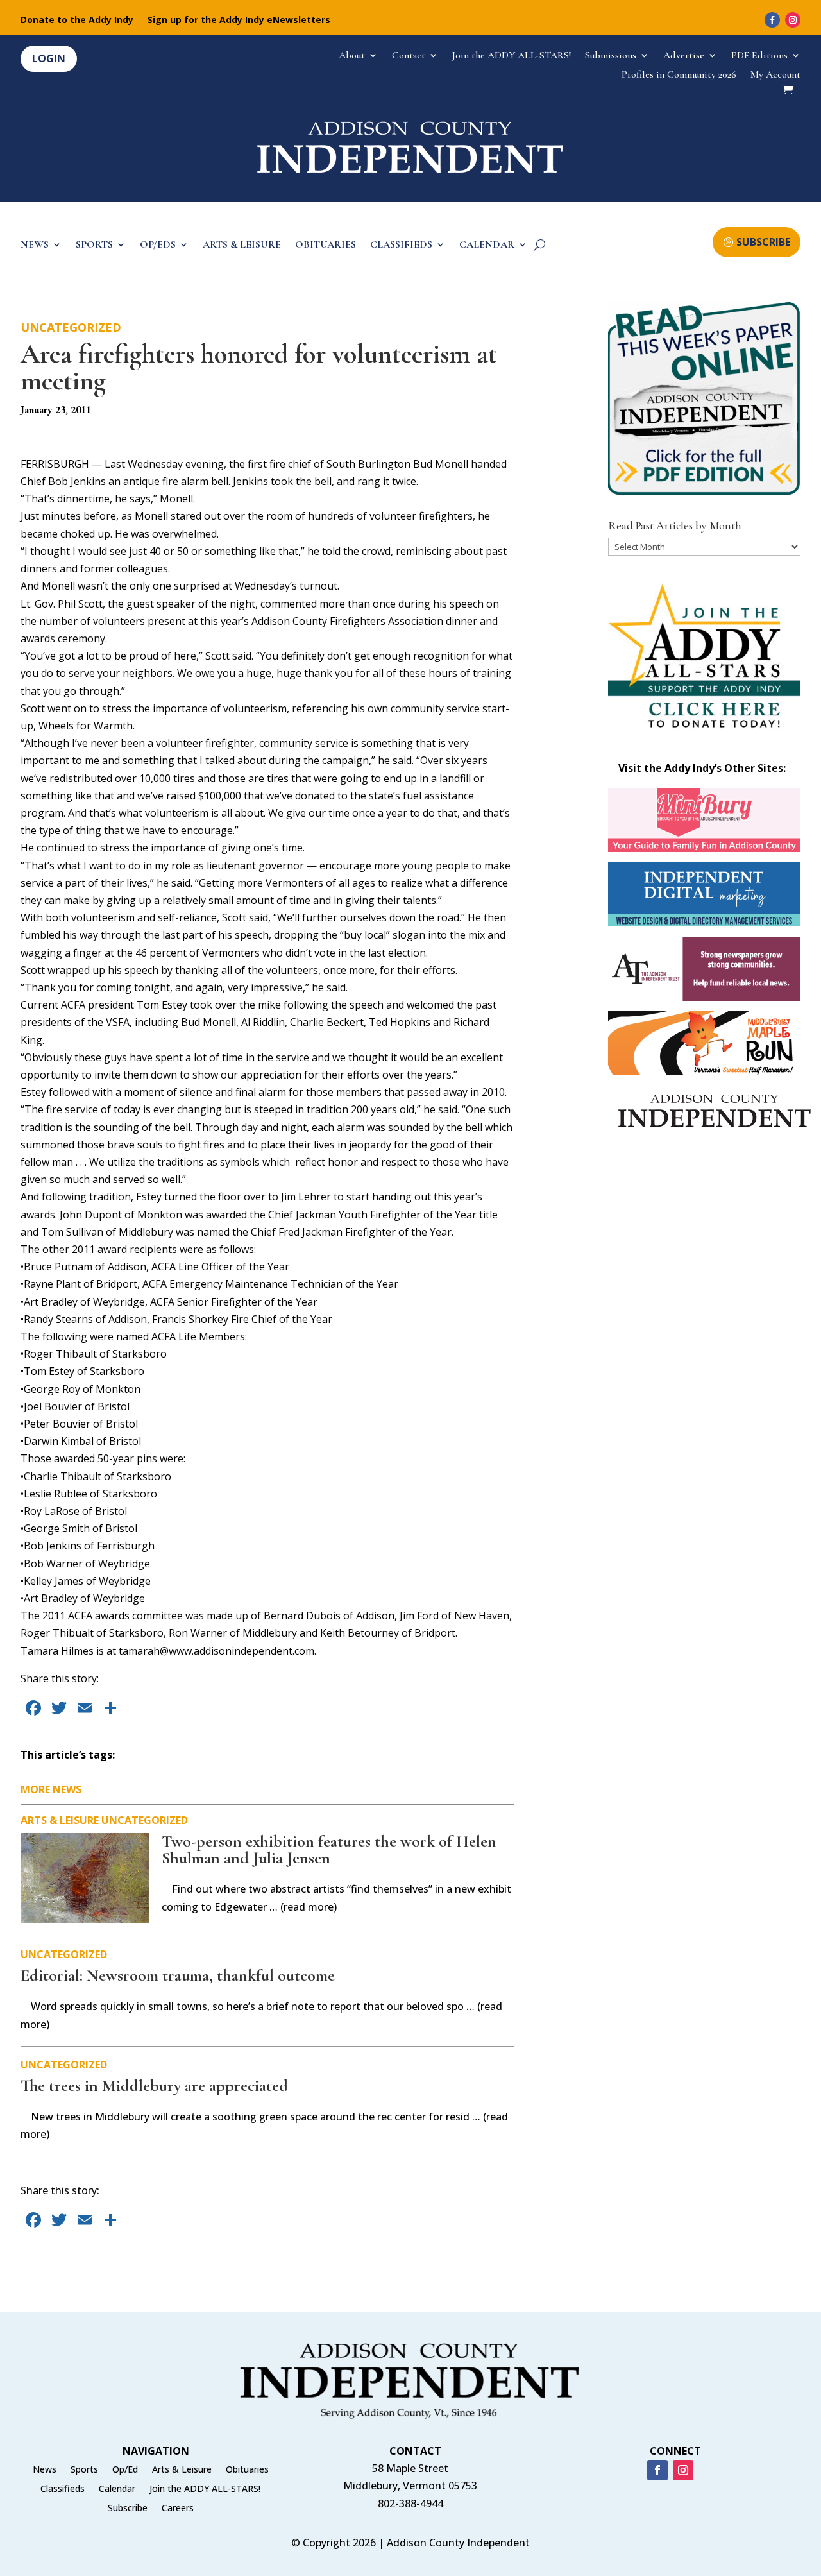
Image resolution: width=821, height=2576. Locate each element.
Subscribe (128, 2509)
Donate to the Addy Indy (77, 21)
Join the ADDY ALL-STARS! (512, 56)
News (45, 2470)
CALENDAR (487, 245)
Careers (178, 2509)
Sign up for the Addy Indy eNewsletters (239, 21)
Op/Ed (125, 2470)
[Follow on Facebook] (772, 20)
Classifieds (63, 2489)
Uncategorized (71, 327)
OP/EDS (158, 245)
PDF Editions (759, 56)
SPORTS (94, 245)
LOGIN (49, 58)
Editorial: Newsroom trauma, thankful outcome (178, 1975)
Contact (409, 56)
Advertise (684, 56)
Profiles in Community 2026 (679, 75)
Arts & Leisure (60, 1820)
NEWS (35, 245)
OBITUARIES (326, 245)
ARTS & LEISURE (242, 245)
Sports (84, 2470)
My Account (775, 75)
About (352, 56)
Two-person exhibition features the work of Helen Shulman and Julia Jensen (329, 1849)
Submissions (611, 56)
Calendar (117, 2489)
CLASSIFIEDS (401, 245)
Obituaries (247, 2470)
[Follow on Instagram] (793, 20)
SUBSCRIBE (763, 242)
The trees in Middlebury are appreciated (154, 2086)
